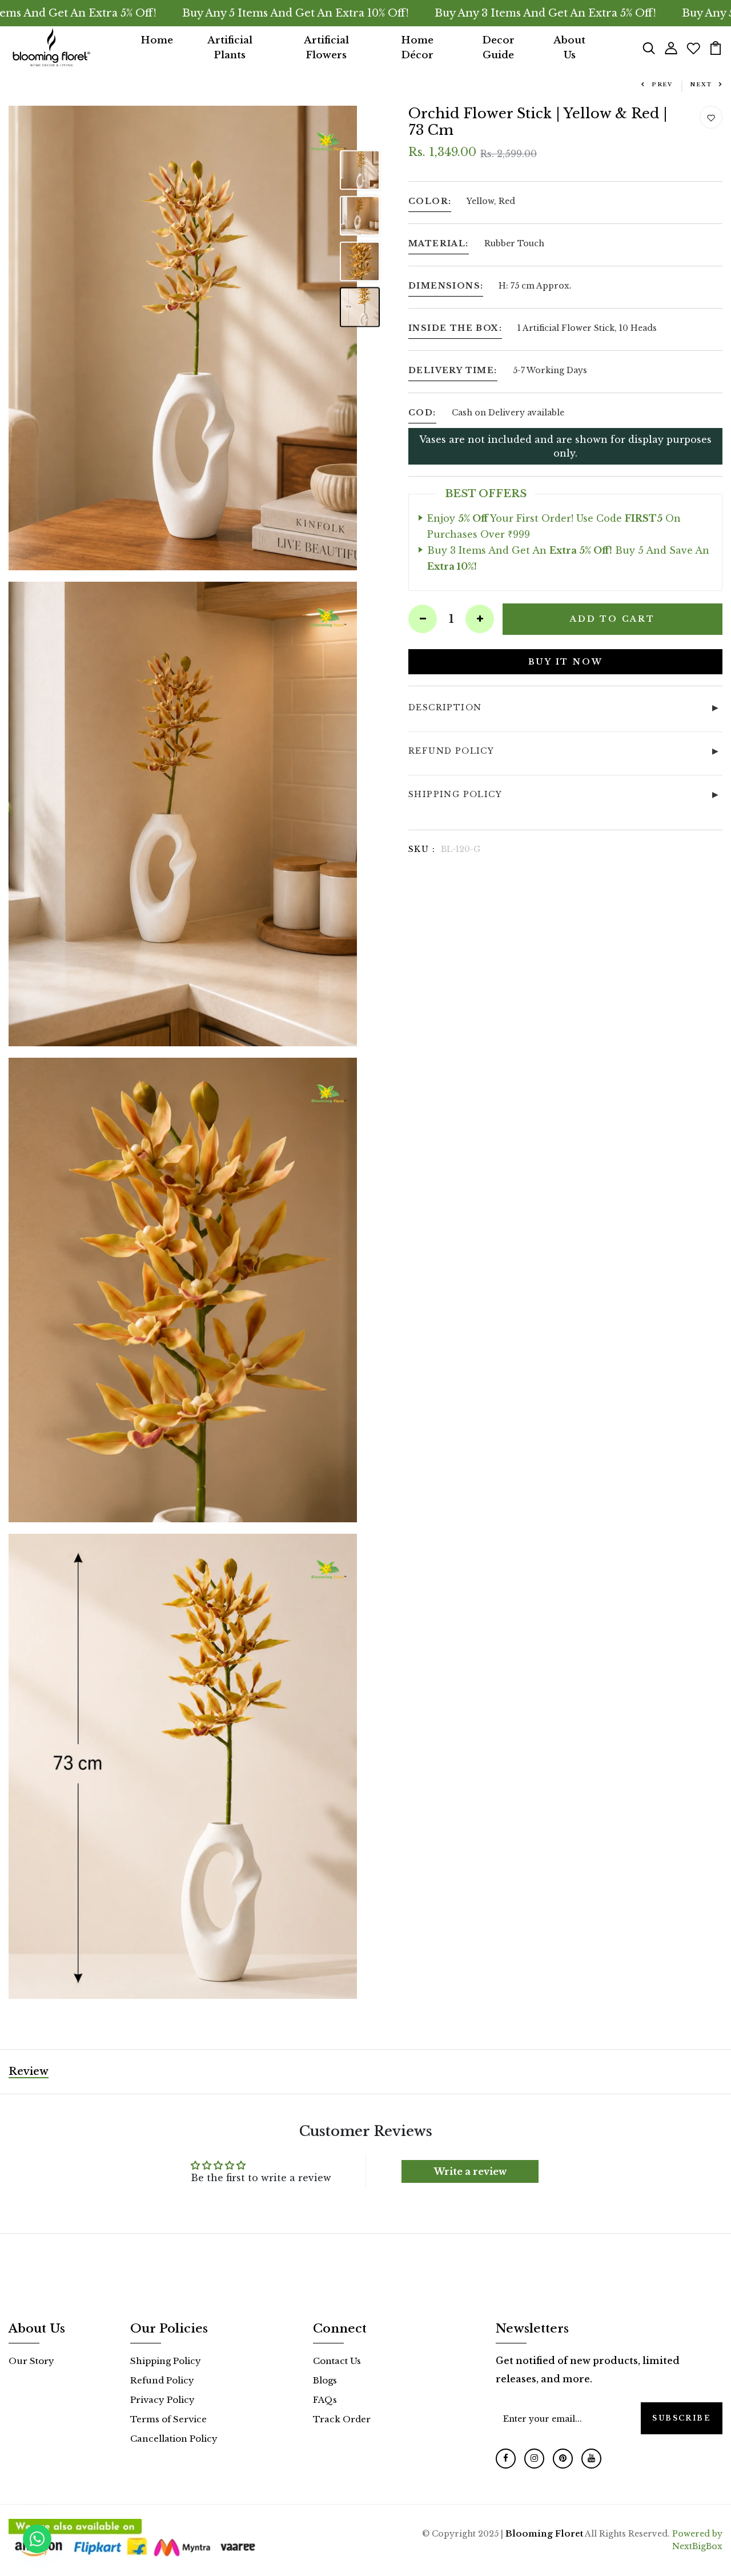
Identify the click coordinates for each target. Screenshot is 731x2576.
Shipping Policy (166, 2361)
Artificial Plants (230, 48)
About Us (569, 48)
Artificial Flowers (326, 48)
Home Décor (417, 48)
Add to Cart (612, 618)
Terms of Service (168, 2419)
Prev (662, 84)
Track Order (342, 2419)
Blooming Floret (544, 2533)
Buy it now (566, 661)
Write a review (470, 2171)
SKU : (422, 849)
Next (701, 84)
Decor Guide (498, 48)
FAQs (325, 2400)
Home (157, 40)
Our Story (31, 2361)
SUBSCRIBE (682, 2418)
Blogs (325, 2380)
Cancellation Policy (174, 2439)
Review (29, 2071)
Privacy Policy (162, 2400)
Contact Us (337, 2361)
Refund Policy (162, 2380)
